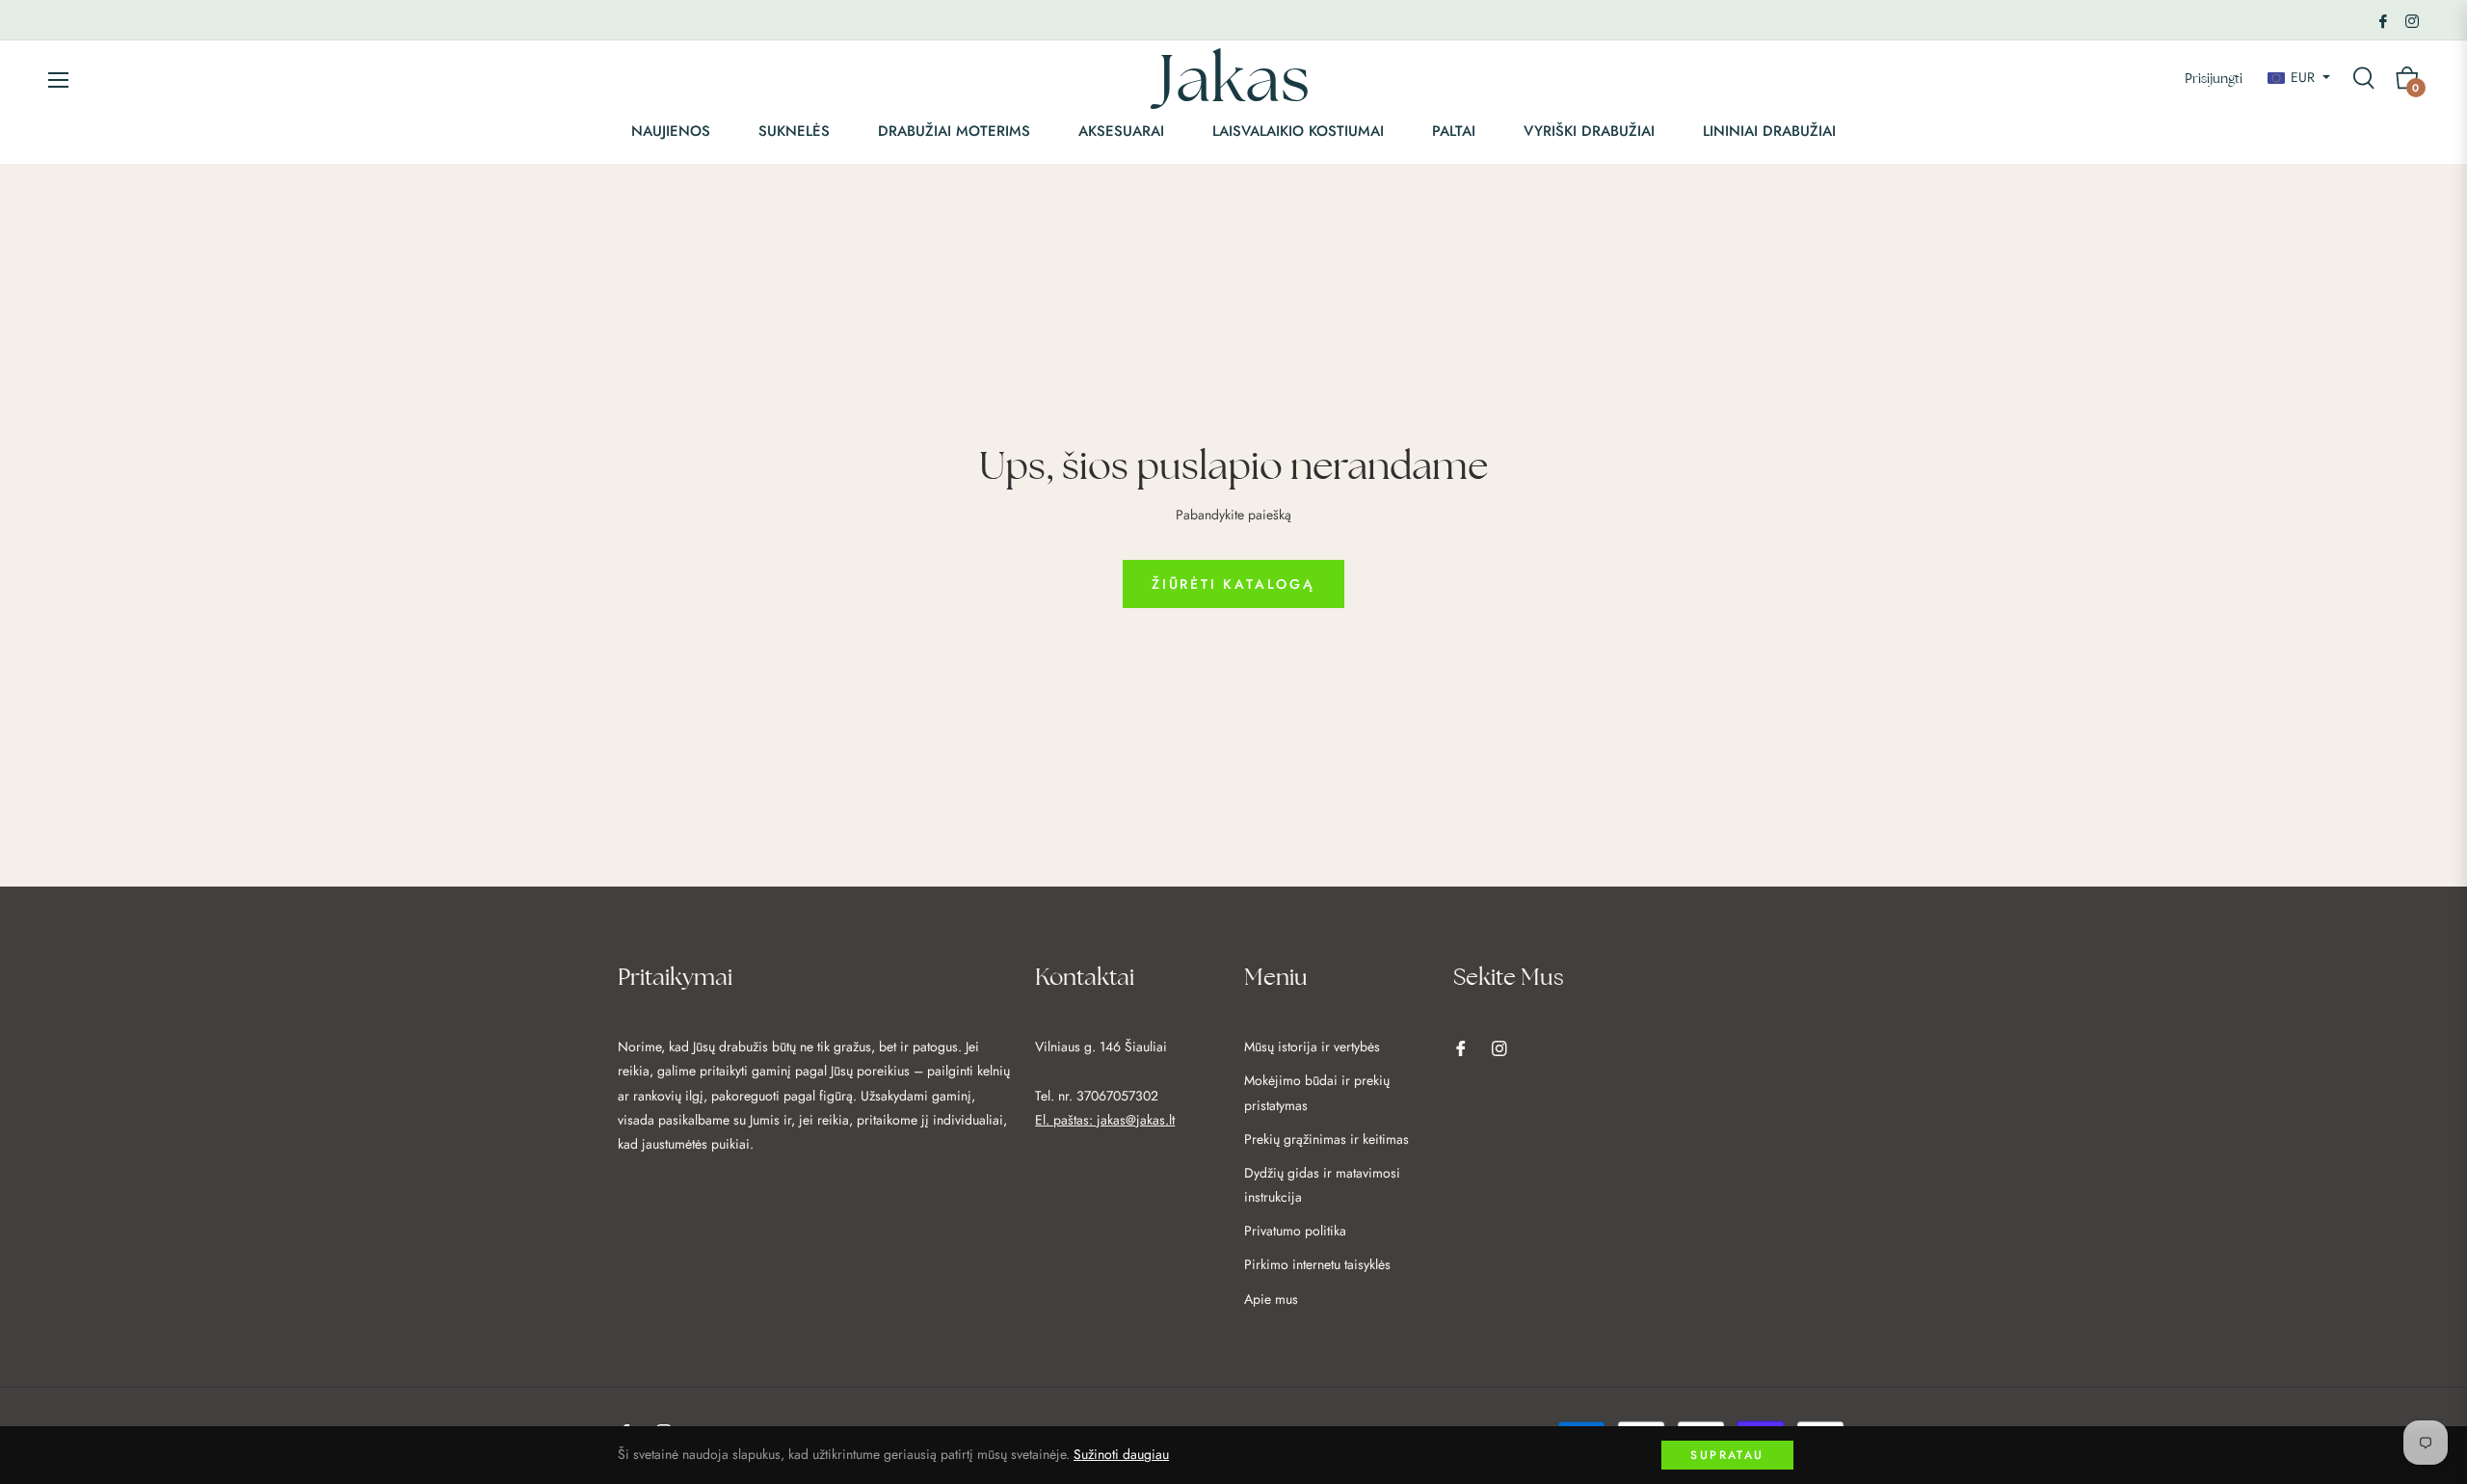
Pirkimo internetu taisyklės (1317, 1264)
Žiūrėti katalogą (1233, 584)
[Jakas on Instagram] (2412, 19)
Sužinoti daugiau (1121, 1454)
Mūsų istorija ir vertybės (1312, 1047)
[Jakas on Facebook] (2383, 19)
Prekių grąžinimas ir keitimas (1326, 1139)
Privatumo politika (1295, 1231)
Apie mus (1271, 1299)
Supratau (1727, 1455)
